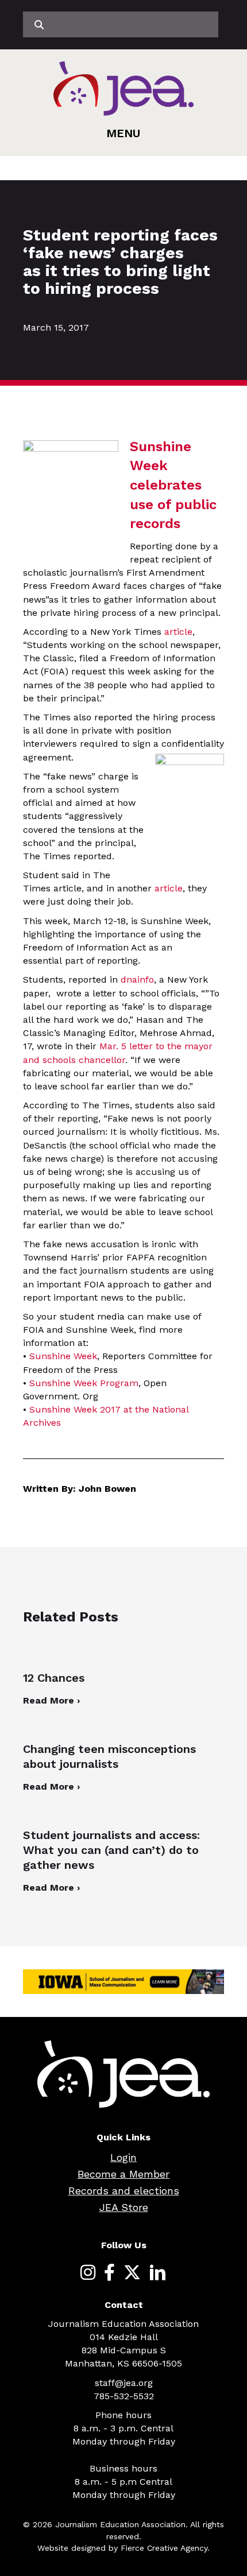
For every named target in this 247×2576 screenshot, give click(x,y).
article (178, 632)
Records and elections (124, 2191)
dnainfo (137, 979)
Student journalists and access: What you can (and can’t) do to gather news (111, 1850)
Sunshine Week (63, 1356)
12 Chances (54, 1678)
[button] (123, 133)
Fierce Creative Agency (164, 2548)
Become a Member (123, 2174)
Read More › (51, 1700)
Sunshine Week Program (84, 1383)
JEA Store (124, 2207)
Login (123, 2157)
